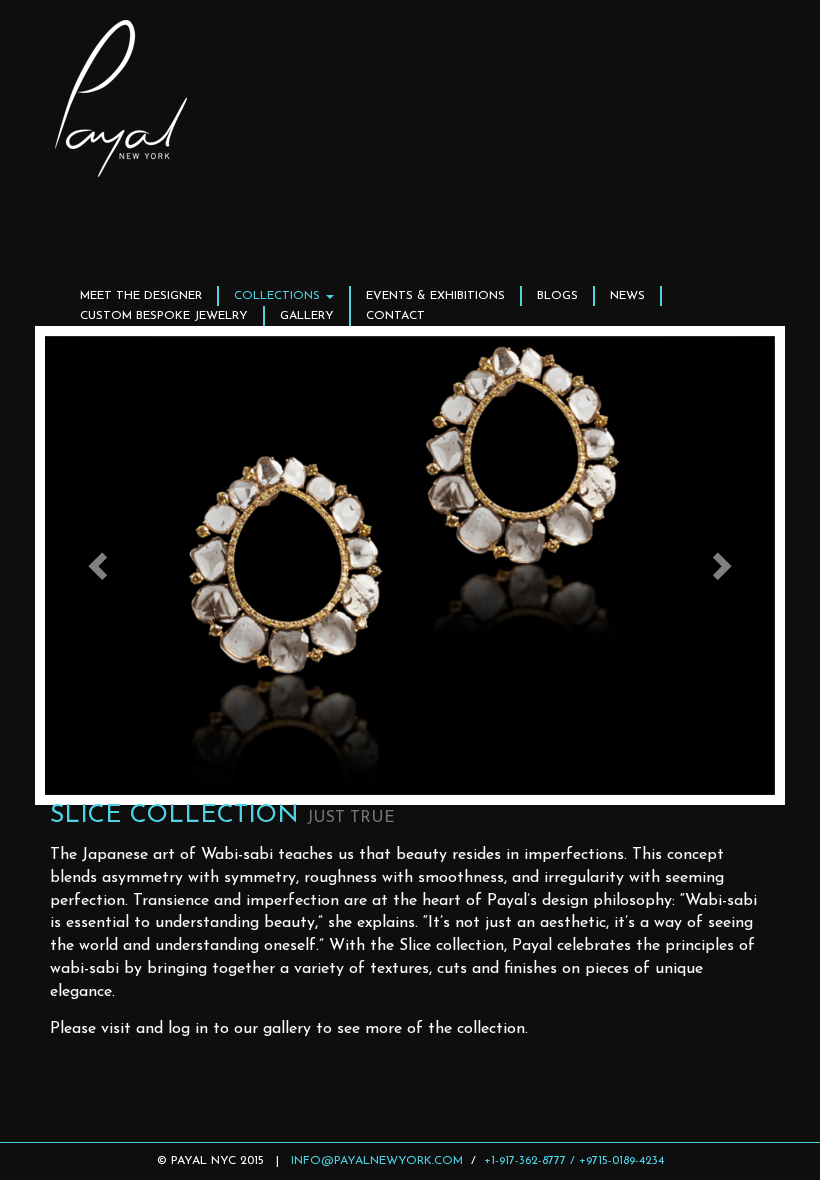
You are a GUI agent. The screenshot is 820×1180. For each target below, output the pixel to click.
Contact (395, 316)
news (627, 296)
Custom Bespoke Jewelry (164, 316)
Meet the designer (141, 296)
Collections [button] (279, 296)
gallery (307, 316)
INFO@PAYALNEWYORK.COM (377, 1161)
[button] (100, 565)
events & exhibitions (435, 296)
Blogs (557, 296)
